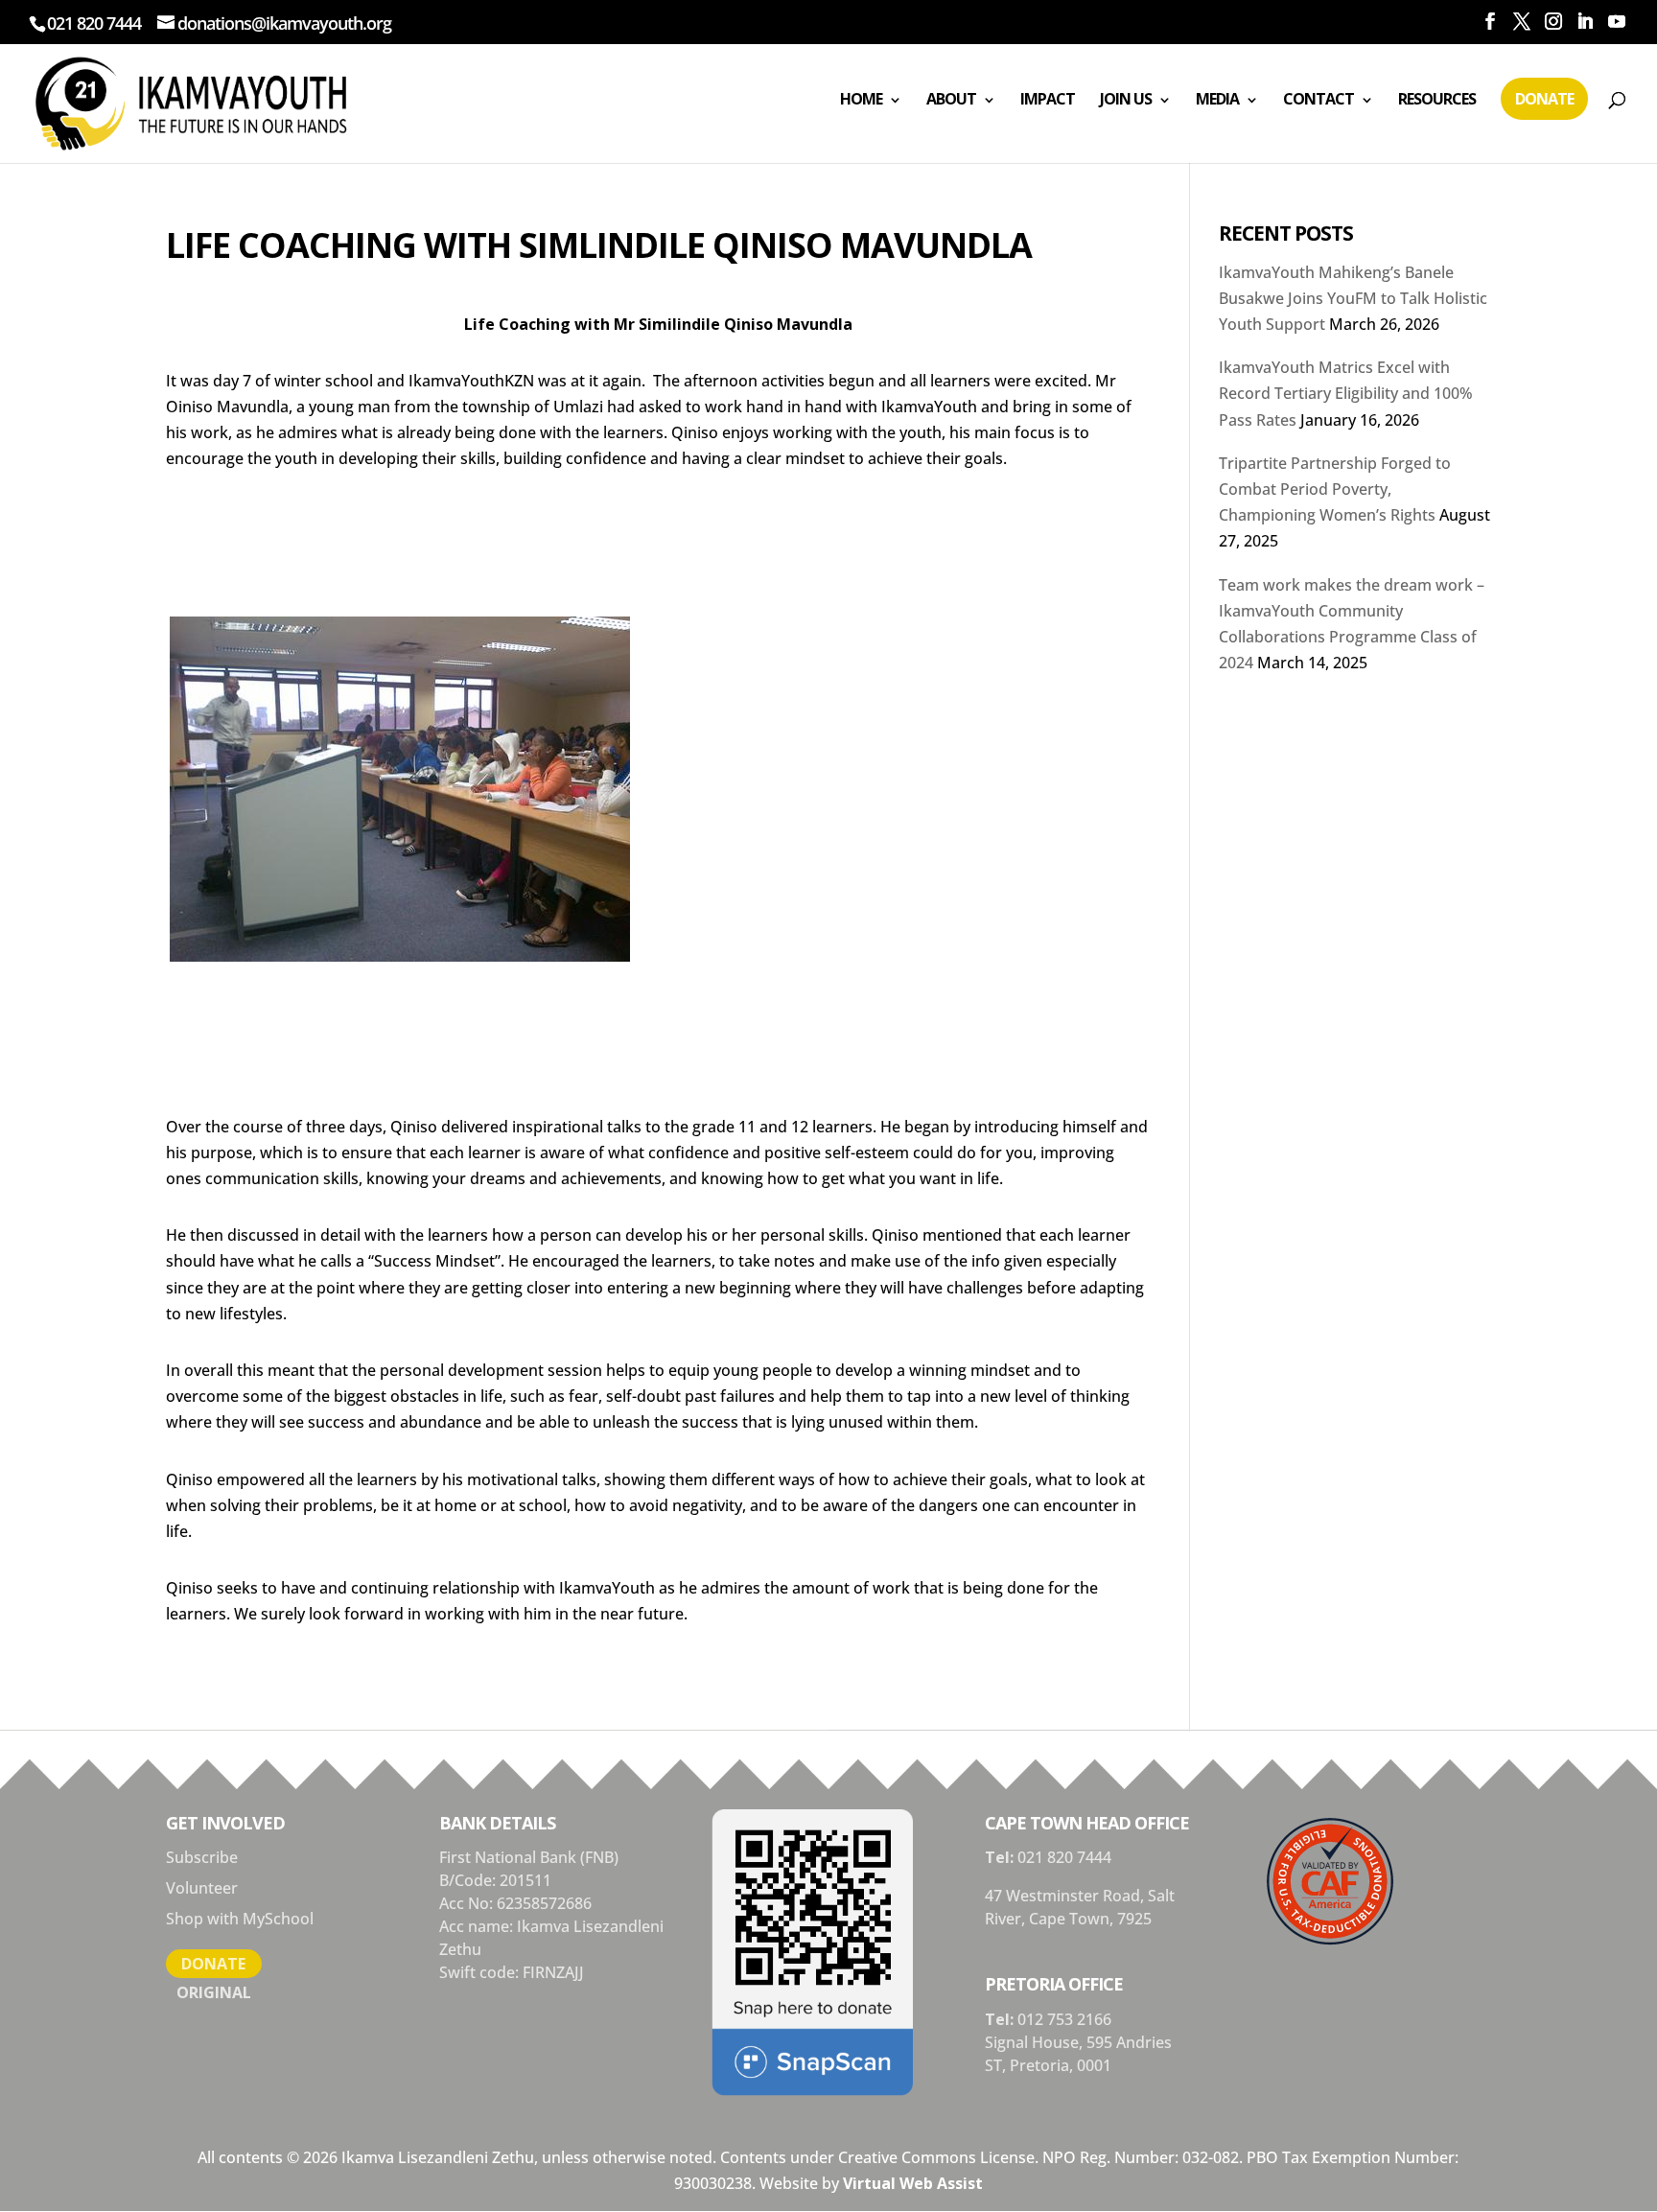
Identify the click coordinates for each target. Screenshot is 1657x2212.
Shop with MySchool (240, 1919)
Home (861, 99)
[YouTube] (1616, 22)
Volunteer (202, 1888)
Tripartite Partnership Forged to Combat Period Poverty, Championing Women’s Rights (1335, 489)
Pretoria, (1043, 2065)
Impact (1048, 99)
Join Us (1126, 99)
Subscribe (202, 1857)
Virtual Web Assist (913, 2183)
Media (1217, 99)
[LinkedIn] (1585, 22)
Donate (1544, 99)
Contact (1319, 99)
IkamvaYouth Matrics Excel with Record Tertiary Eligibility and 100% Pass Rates (1346, 393)
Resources (1437, 99)
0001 (1094, 2065)
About (951, 99)
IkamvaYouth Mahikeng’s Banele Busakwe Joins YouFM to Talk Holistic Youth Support (1353, 298)
